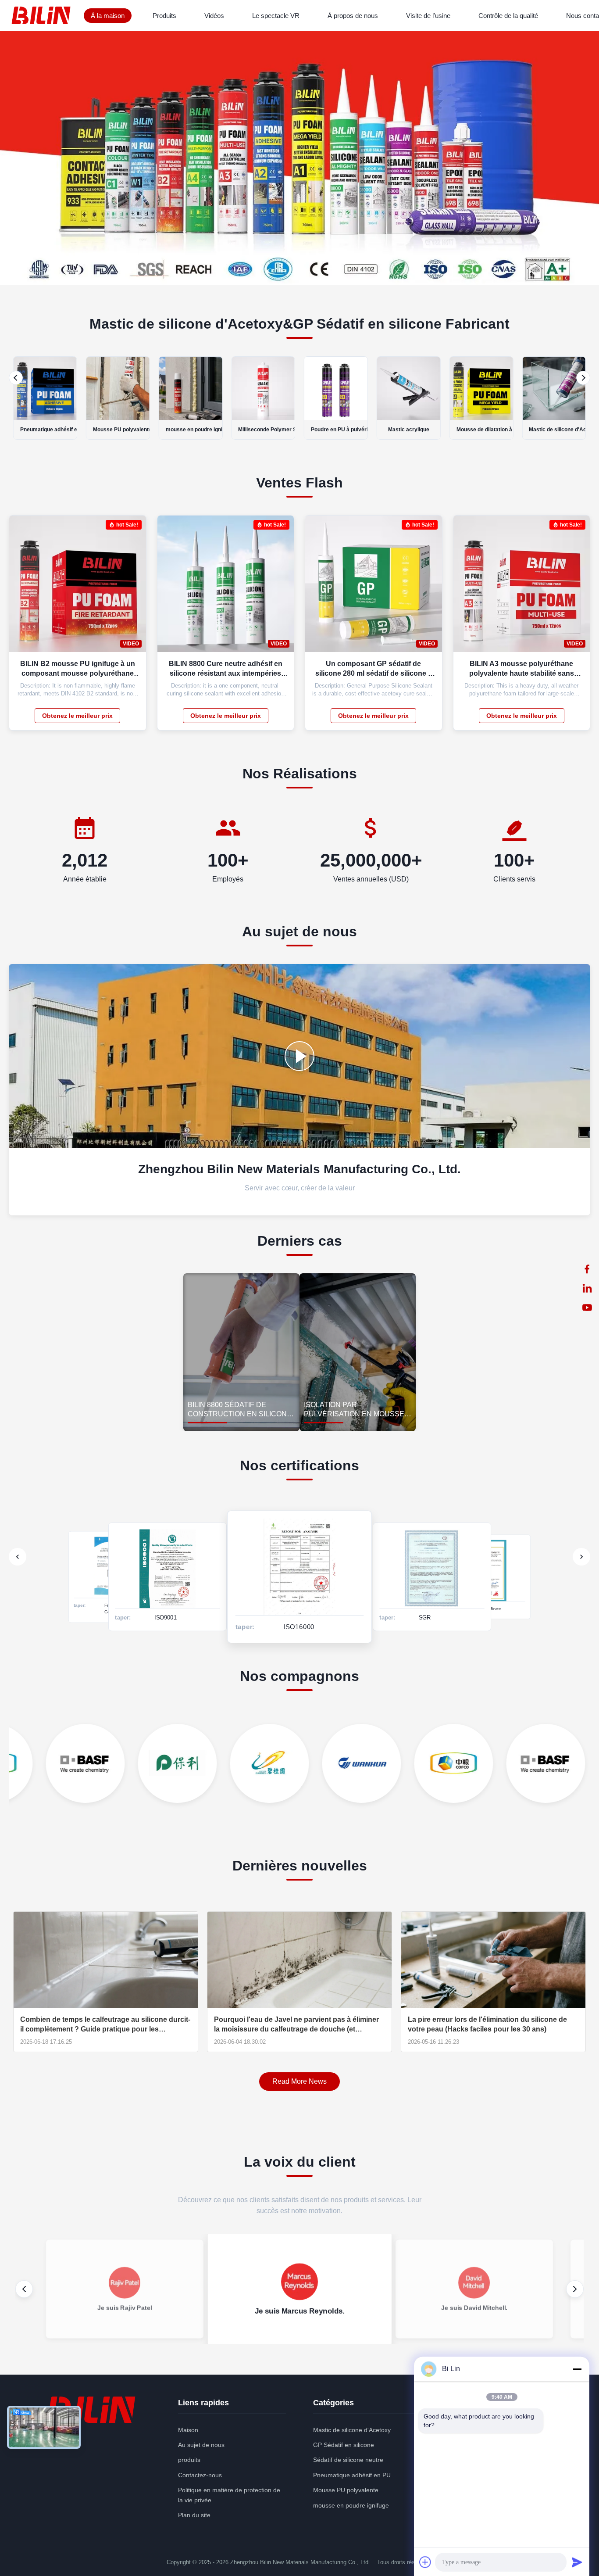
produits (189, 2460)
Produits (164, 16)
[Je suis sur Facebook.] (587, 1269)
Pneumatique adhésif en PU (352, 2475)
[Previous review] (24, 2289)
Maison (188, 2430)
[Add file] (425, 2562)
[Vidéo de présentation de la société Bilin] (299, 1056)
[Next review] (575, 2289)
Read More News (299, 2081)
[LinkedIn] (587, 1288)
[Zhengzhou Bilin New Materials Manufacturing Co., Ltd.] (43, 15)
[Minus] (577, 2369)
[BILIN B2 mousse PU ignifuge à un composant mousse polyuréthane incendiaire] (133, 588)
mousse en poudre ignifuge (351, 2505)
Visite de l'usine (428, 16)
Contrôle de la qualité (508, 16)
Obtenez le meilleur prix (77, 716)
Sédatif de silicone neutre (348, 2460)
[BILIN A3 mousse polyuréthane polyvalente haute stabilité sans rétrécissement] (577, 588)
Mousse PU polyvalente (346, 2490)
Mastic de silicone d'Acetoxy (352, 2430)
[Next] (583, 378)
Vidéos (214, 16)
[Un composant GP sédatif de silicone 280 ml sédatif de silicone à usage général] (429, 588)
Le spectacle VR (276, 16)
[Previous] (16, 378)
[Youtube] (587, 1308)
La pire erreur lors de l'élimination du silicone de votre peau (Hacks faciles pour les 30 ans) (487, 2024)
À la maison (108, 16)
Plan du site (194, 2515)
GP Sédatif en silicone (344, 2445)
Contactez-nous (200, 2475)
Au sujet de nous (201, 2445)
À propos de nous (353, 16)
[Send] (577, 2562)
